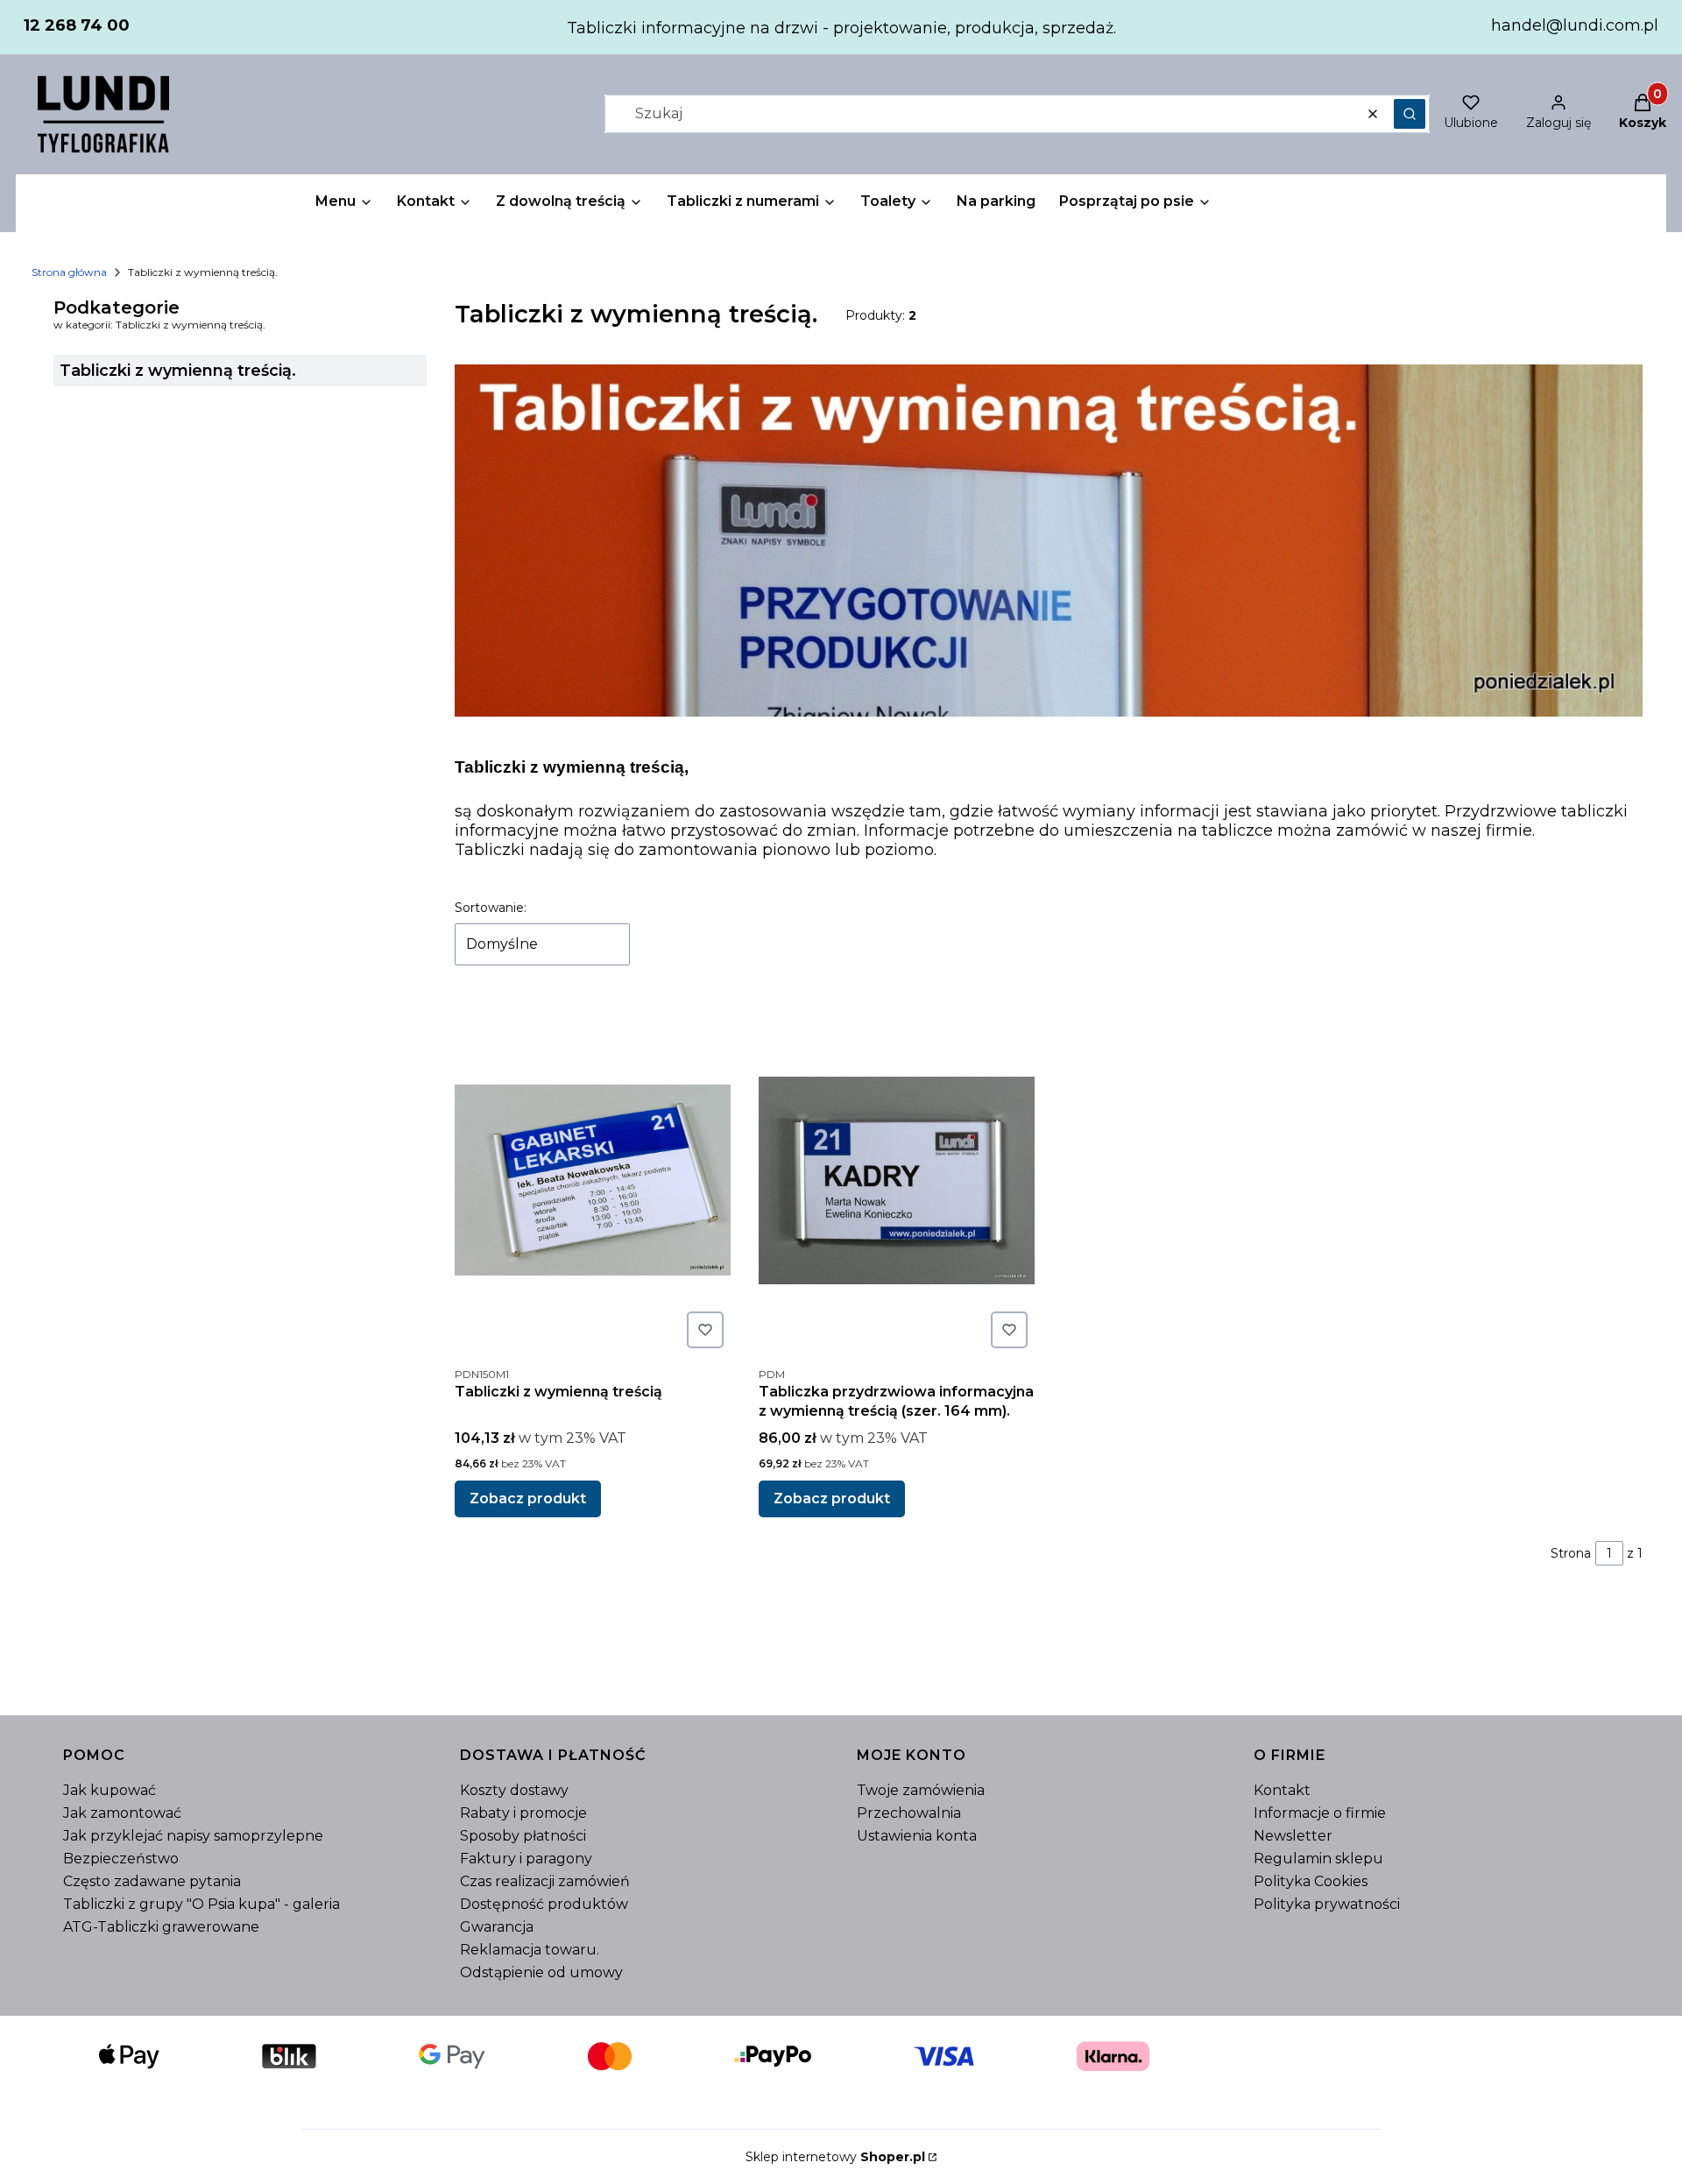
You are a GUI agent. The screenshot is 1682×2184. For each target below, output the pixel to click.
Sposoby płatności (523, 1836)
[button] (1410, 114)
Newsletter (1293, 1836)
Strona (1571, 1553)
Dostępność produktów (544, 1904)
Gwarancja (497, 1927)
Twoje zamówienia (921, 1790)
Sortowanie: (491, 908)
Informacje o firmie (1320, 1813)
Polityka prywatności (1327, 1904)
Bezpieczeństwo (121, 1859)
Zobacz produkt (528, 1498)
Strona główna (69, 272)
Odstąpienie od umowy (541, 1972)
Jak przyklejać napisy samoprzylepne (193, 1836)
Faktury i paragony (526, 1859)
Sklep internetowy (835, 2157)
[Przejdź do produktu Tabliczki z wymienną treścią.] (593, 1180)
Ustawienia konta (917, 1836)
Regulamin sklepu (1318, 1859)
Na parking (996, 201)
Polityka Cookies (1311, 1881)
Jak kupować (110, 1790)
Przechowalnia (909, 1813)
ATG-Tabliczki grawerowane (161, 1927)
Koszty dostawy (514, 1790)
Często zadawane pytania (152, 1881)
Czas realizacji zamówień (545, 1881)
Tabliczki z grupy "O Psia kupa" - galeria (201, 1904)
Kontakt (1282, 1790)
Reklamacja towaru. (530, 1950)
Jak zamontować (122, 1813)
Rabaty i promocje (523, 1813)
